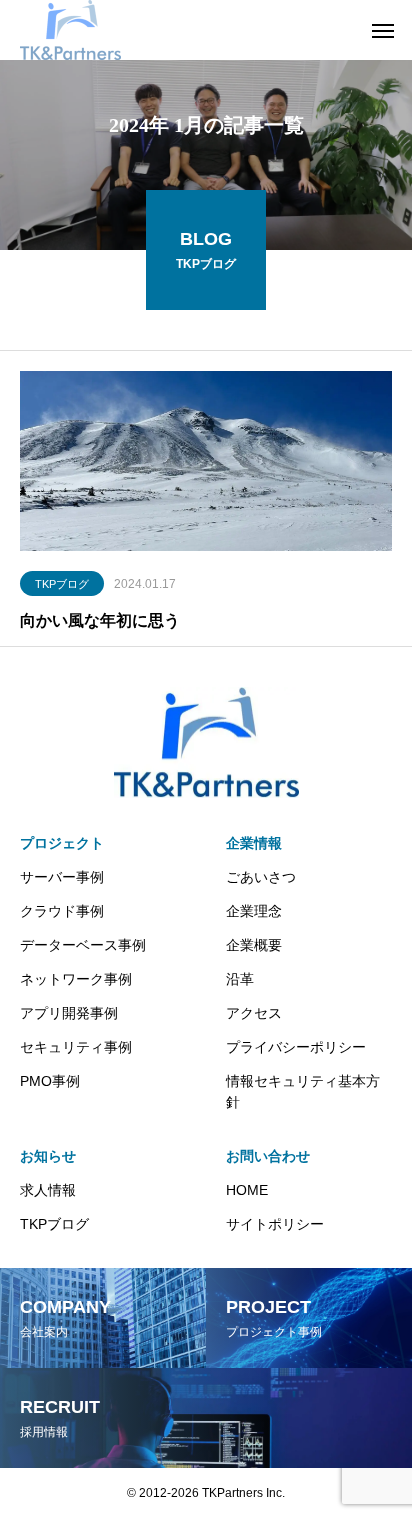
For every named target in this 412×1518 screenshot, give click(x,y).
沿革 (240, 979)
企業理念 (254, 911)
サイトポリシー (275, 1224)
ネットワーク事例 (76, 979)
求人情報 (48, 1190)
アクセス (254, 1013)
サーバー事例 (62, 877)
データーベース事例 (83, 945)
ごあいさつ (261, 877)
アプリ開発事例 (69, 1013)
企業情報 (254, 843)
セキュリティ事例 (76, 1047)
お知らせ (48, 1156)
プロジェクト (62, 843)
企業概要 (254, 945)
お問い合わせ (268, 1156)
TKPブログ (62, 584)
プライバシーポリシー (296, 1047)
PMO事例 (50, 1081)
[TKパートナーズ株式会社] (70, 30)
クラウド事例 (62, 911)
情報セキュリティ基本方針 (303, 1091)
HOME (247, 1190)
